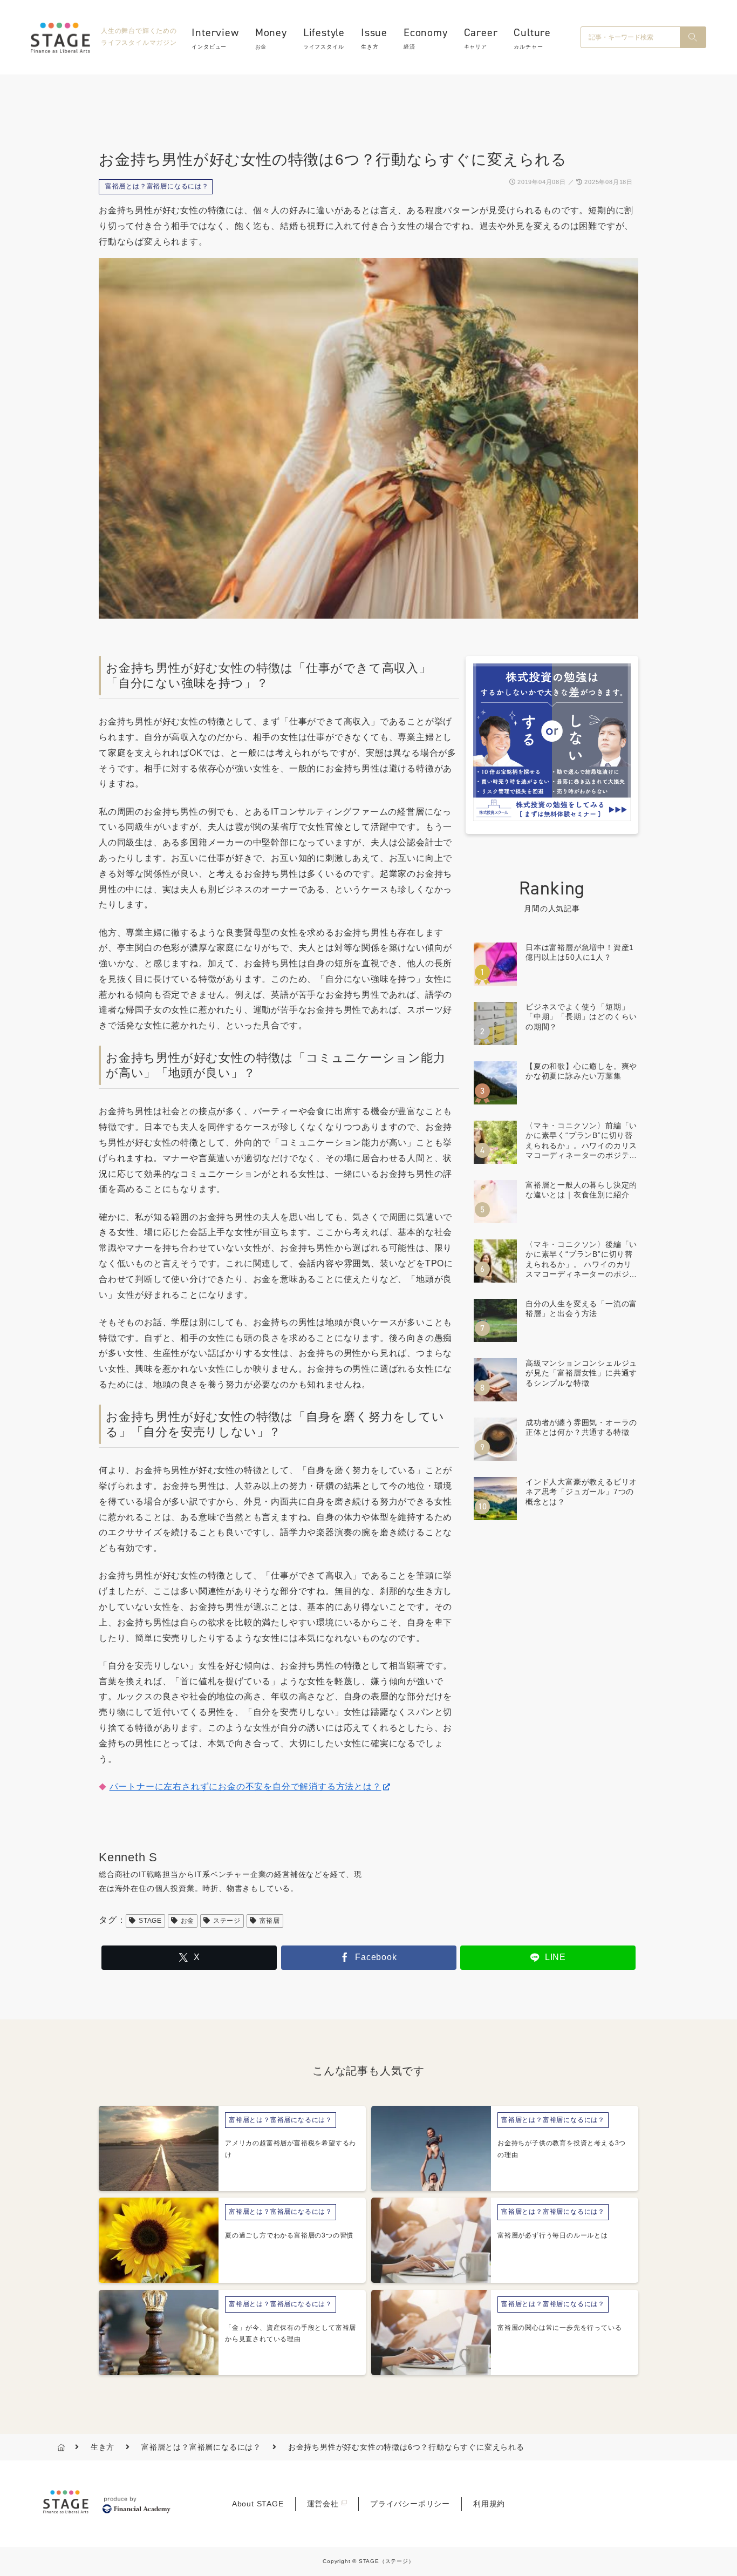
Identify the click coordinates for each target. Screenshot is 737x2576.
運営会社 (323, 2504)
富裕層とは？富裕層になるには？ (157, 186)
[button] (693, 37)
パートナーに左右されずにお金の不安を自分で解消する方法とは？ (245, 1787)
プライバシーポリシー (410, 2504)
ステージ (227, 1921)
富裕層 (270, 1921)
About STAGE (258, 2504)
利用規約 (489, 2504)
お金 (188, 1921)
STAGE (150, 1921)
